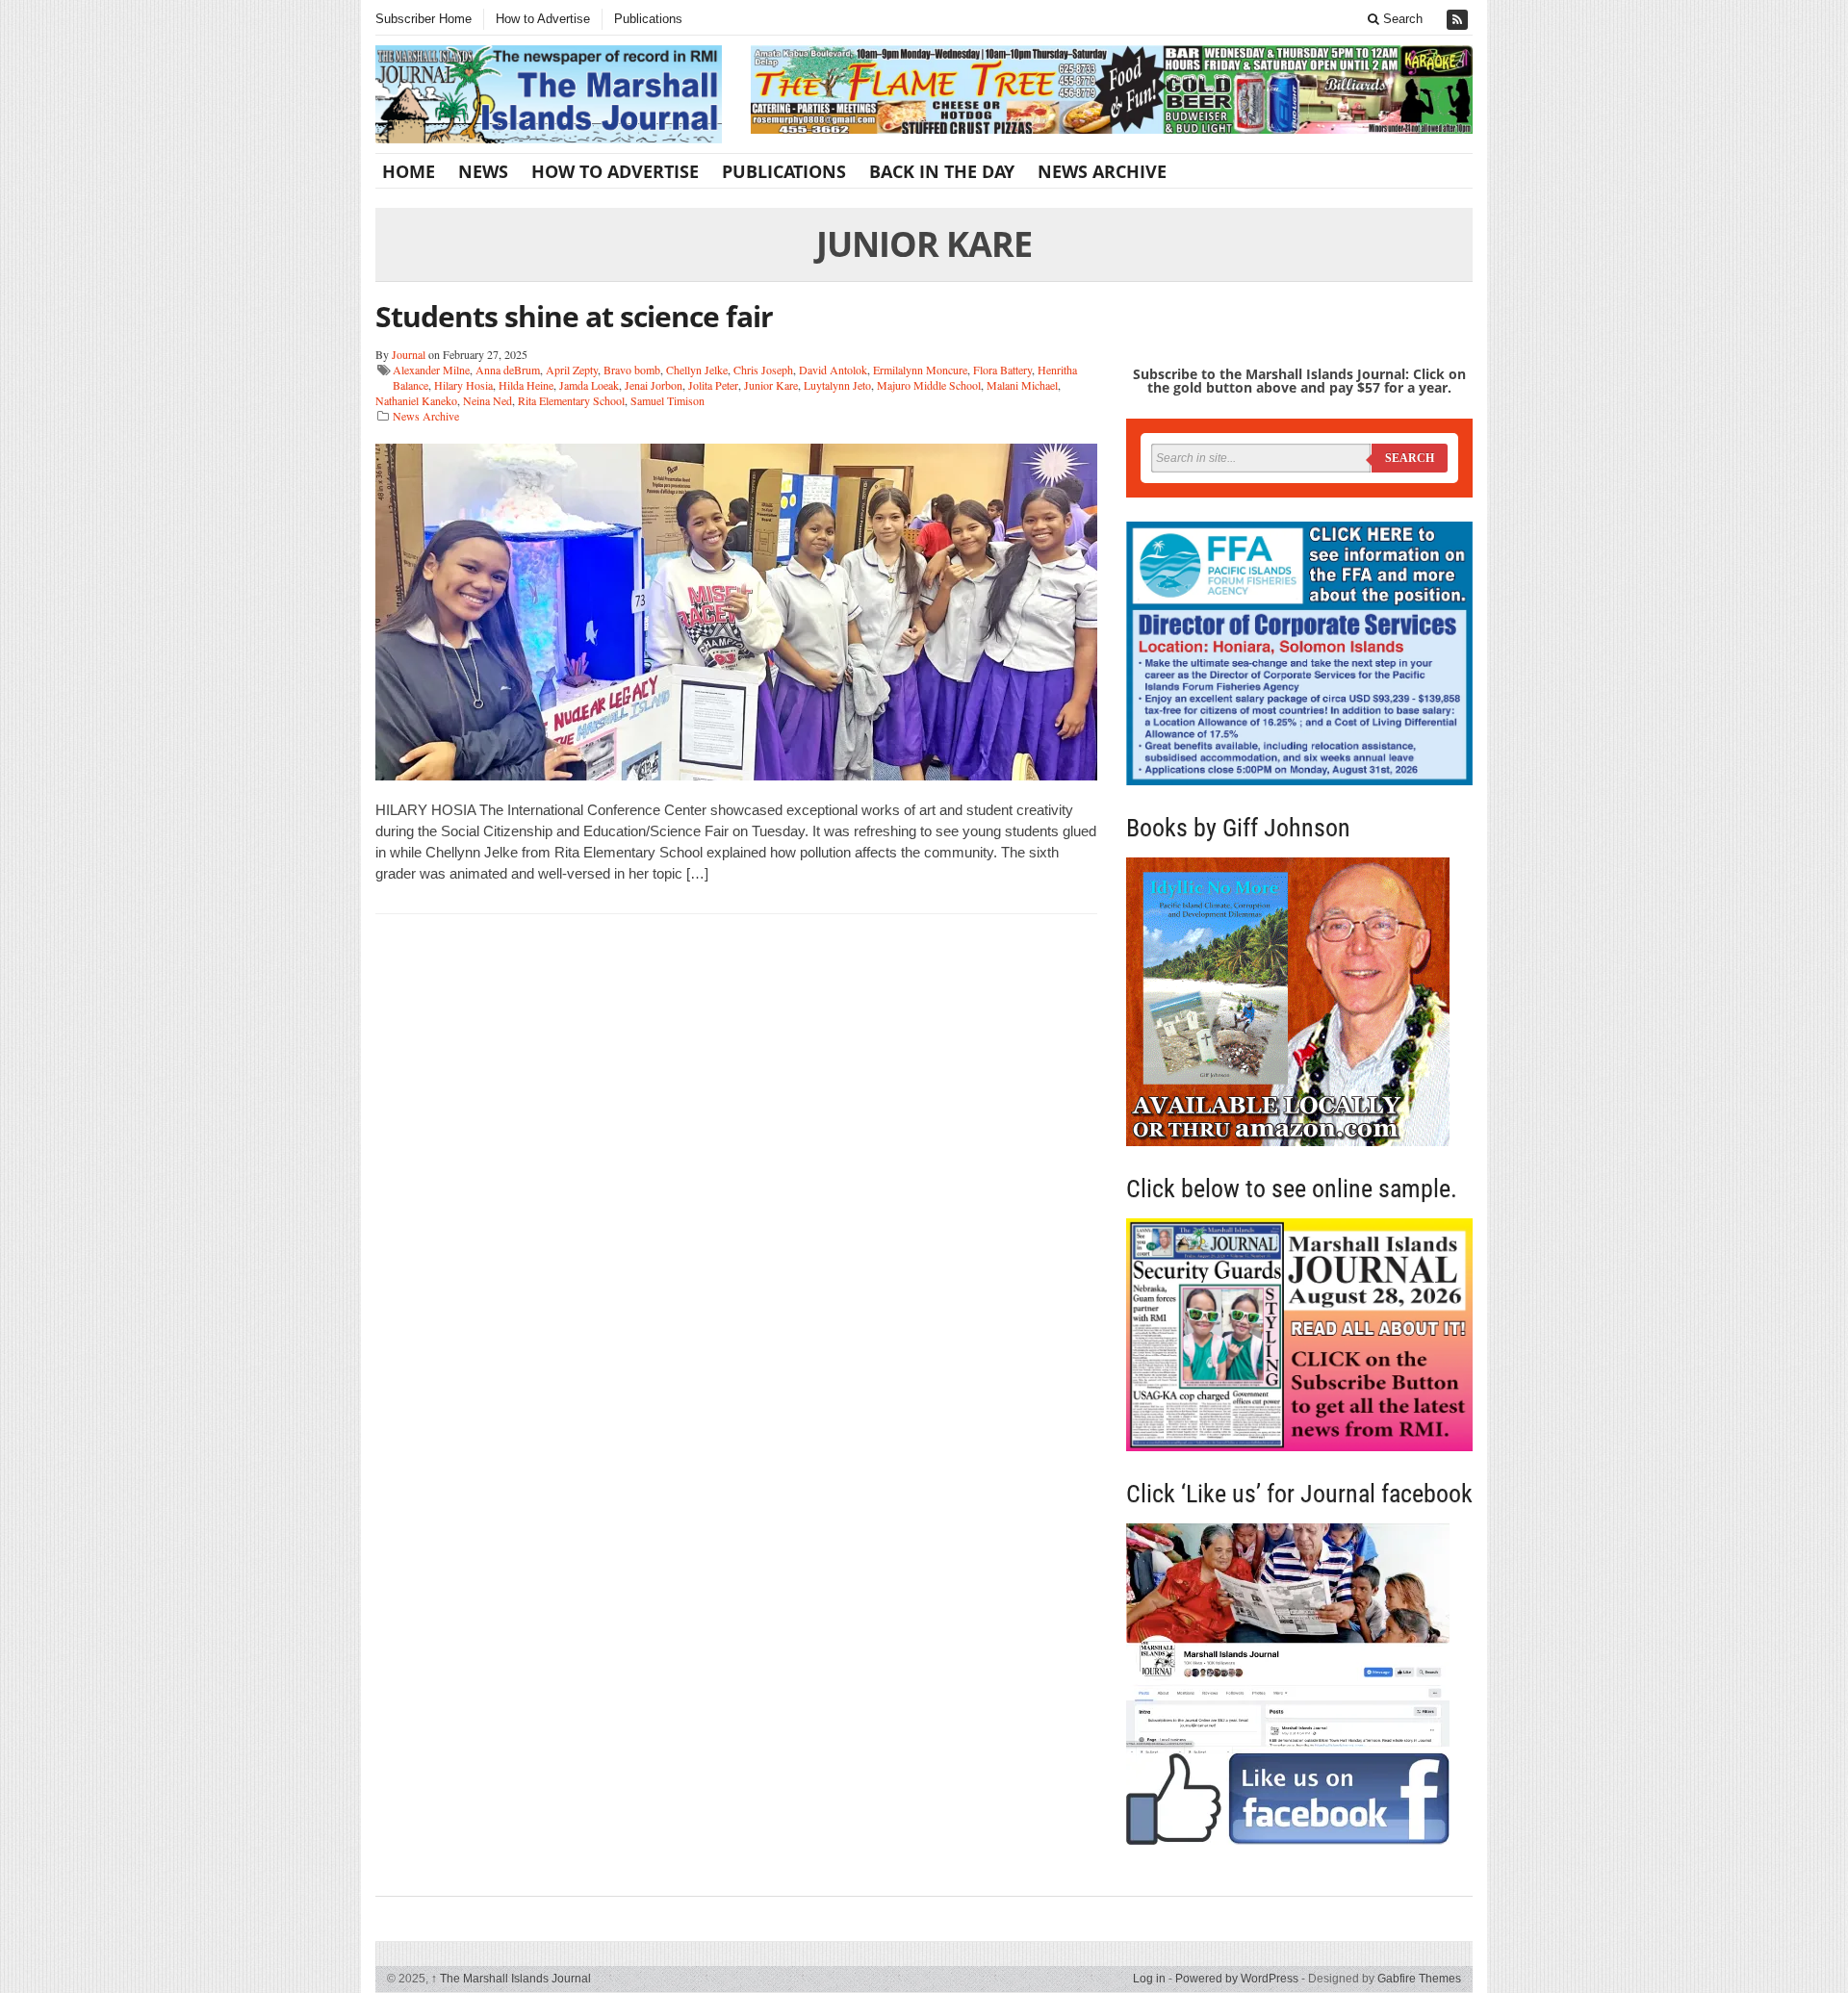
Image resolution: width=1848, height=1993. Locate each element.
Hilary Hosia (463, 385)
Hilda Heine (526, 385)
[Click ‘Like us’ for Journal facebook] (1299, 1684)
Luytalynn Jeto (837, 385)
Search (1401, 19)
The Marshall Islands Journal (511, 1979)
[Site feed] (1459, 20)
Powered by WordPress (1237, 1979)
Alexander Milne (431, 370)
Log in (1149, 1979)
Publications (648, 19)
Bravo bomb (632, 370)
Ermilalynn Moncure (920, 370)
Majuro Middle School (929, 385)
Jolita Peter (713, 385)
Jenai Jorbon (654, 385)
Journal (409, 354)
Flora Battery (1002, 370)
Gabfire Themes (1419, 1979)
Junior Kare (771, 385)
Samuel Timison (667, 400)
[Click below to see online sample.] (1299, 1334)
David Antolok (833, 370)
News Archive (1102, 171)
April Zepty (572, 370)
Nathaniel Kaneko (416, 400)
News (483, 171)
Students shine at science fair (574, 316)
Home (409, 171)
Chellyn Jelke (697, 370)
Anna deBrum (508, 370)
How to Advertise (543, 19)
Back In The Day (942, 171)
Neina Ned (488, 400)
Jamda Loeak (589, 385)
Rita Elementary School (571, 400)
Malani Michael (1022, 385)
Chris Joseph (763, 370)
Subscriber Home (423, 19)
